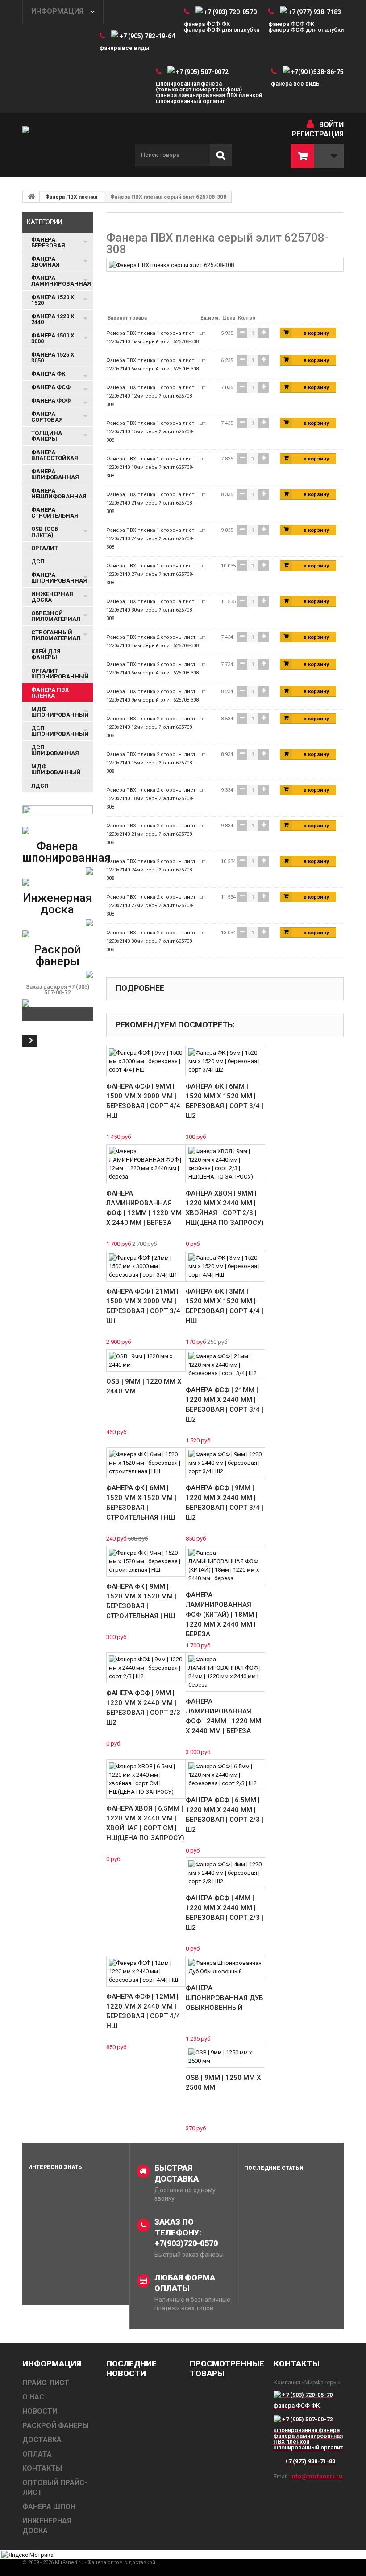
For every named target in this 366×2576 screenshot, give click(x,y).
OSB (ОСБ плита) (45, 532)
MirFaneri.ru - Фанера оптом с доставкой (105, 2562)
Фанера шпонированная (67, 852)
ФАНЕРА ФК (48, 374)
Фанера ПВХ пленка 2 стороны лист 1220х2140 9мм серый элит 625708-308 (152, 696)
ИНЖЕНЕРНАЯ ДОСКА (52, 597)
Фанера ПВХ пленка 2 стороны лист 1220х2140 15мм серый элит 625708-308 (151, 763)
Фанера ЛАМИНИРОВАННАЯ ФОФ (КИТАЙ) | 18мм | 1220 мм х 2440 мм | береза (222, 1615)
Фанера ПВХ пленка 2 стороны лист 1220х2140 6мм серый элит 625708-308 (152, 669)
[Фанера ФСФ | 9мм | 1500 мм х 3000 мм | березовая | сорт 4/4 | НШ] (146, 1061)
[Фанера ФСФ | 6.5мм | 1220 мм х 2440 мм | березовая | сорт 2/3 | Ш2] (225, 1775)
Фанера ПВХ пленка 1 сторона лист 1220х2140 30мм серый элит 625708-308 (150, 610)
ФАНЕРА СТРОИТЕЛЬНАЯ (55, 513)
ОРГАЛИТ (45, 548)
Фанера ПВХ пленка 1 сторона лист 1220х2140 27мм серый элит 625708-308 (150, 574)
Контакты (42, 2468)
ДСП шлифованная (55, 750)
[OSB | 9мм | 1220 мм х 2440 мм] (146, 1360)
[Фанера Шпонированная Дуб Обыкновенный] (225, 1967)
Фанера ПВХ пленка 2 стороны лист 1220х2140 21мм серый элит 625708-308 (151, 834)
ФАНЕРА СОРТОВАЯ (47, 417)
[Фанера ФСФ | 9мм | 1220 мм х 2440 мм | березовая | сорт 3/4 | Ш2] (225, 1463)
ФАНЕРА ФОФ (51, 401)
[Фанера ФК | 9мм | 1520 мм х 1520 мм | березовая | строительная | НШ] (146, 1561)
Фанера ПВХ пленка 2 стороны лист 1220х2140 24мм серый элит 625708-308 (151, 870)
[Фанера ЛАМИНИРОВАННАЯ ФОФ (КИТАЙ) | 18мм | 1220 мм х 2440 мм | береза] (225, 1565)
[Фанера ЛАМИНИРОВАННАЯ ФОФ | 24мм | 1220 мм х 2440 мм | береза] (225, 1672)
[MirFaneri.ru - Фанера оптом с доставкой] (71, 145)
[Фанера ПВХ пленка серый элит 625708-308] (171, 265)
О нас (33, 2397)
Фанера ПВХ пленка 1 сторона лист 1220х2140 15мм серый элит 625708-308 (150, 432)
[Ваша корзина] (317, 156)
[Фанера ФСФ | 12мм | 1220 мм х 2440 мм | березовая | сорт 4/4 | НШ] (146, 1971)
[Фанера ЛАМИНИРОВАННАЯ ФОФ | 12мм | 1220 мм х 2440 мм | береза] (146, 1164)
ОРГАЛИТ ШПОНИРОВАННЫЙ (60, 674)
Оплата (37, 2454)
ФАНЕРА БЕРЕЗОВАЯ (48, 242)
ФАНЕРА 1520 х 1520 (53, 300)
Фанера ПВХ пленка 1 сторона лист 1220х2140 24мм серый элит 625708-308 (150, 539)
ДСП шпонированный (60, 731)
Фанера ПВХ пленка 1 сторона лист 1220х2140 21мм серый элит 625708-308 (150, 503)
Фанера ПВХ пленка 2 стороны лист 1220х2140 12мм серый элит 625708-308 (151, 727)
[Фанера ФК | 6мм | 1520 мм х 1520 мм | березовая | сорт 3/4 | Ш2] (225, 1061)
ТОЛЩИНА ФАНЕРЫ (47, 436)
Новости (40, 2411)
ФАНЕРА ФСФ (51, 387)
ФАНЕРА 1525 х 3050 (53, 357)
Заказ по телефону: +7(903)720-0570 (186, 2233)
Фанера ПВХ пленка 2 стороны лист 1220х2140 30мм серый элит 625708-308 (151, 941)
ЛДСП (40, 786)
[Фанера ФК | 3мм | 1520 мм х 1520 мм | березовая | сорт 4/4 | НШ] (225, 1266)
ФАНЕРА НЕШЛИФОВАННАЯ (59, 493)
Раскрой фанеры (57, 955)
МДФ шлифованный (56, 769)
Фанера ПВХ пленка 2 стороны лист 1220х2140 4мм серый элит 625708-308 (152, 641)
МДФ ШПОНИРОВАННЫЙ (60, 712)
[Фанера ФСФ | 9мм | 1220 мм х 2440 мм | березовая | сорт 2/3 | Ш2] (146, 1668)
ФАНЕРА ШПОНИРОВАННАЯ (59, 578)
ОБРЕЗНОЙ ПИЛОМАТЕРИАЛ (56, 616)
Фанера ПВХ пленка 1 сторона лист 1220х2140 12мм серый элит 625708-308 (150, 396)
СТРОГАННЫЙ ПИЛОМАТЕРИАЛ (56, 635)
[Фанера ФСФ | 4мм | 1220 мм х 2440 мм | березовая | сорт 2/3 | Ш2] (225, 1873)
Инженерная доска (57, 904)
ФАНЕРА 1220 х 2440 (53, 319)
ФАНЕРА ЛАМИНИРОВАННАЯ (61, 281)
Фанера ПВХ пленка (71, 197)
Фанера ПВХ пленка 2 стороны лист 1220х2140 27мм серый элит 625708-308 (151, 906)
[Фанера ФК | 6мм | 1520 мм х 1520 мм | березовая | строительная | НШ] (146, 1463)
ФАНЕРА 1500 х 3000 (53, 338)
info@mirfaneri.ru (316, 2476)
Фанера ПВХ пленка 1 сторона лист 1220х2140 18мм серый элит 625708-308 (150, 467)
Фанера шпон (49, 2507)
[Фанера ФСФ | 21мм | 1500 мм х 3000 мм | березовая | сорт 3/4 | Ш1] (146, 1266)
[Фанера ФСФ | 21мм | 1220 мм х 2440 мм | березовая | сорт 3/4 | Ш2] (225, 1365)
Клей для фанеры (46, 654)
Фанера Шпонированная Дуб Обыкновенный (224, 1998)
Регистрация (318, 134)
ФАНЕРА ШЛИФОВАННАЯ (55, 474)
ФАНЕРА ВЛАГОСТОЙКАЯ (55, 455)
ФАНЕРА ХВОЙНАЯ (46, 262)
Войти (331, 125)
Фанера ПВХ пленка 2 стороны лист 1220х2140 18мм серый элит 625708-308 (151, 799)
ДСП (38, 561)
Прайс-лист (46, 2383)
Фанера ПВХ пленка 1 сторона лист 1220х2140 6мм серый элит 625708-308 (152, 365)
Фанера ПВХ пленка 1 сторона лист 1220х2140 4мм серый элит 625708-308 (152, 337)
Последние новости (131, 2369)
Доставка (42, 2440)
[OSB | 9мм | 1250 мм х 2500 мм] (225, 2057)
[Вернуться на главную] (31, 197)
